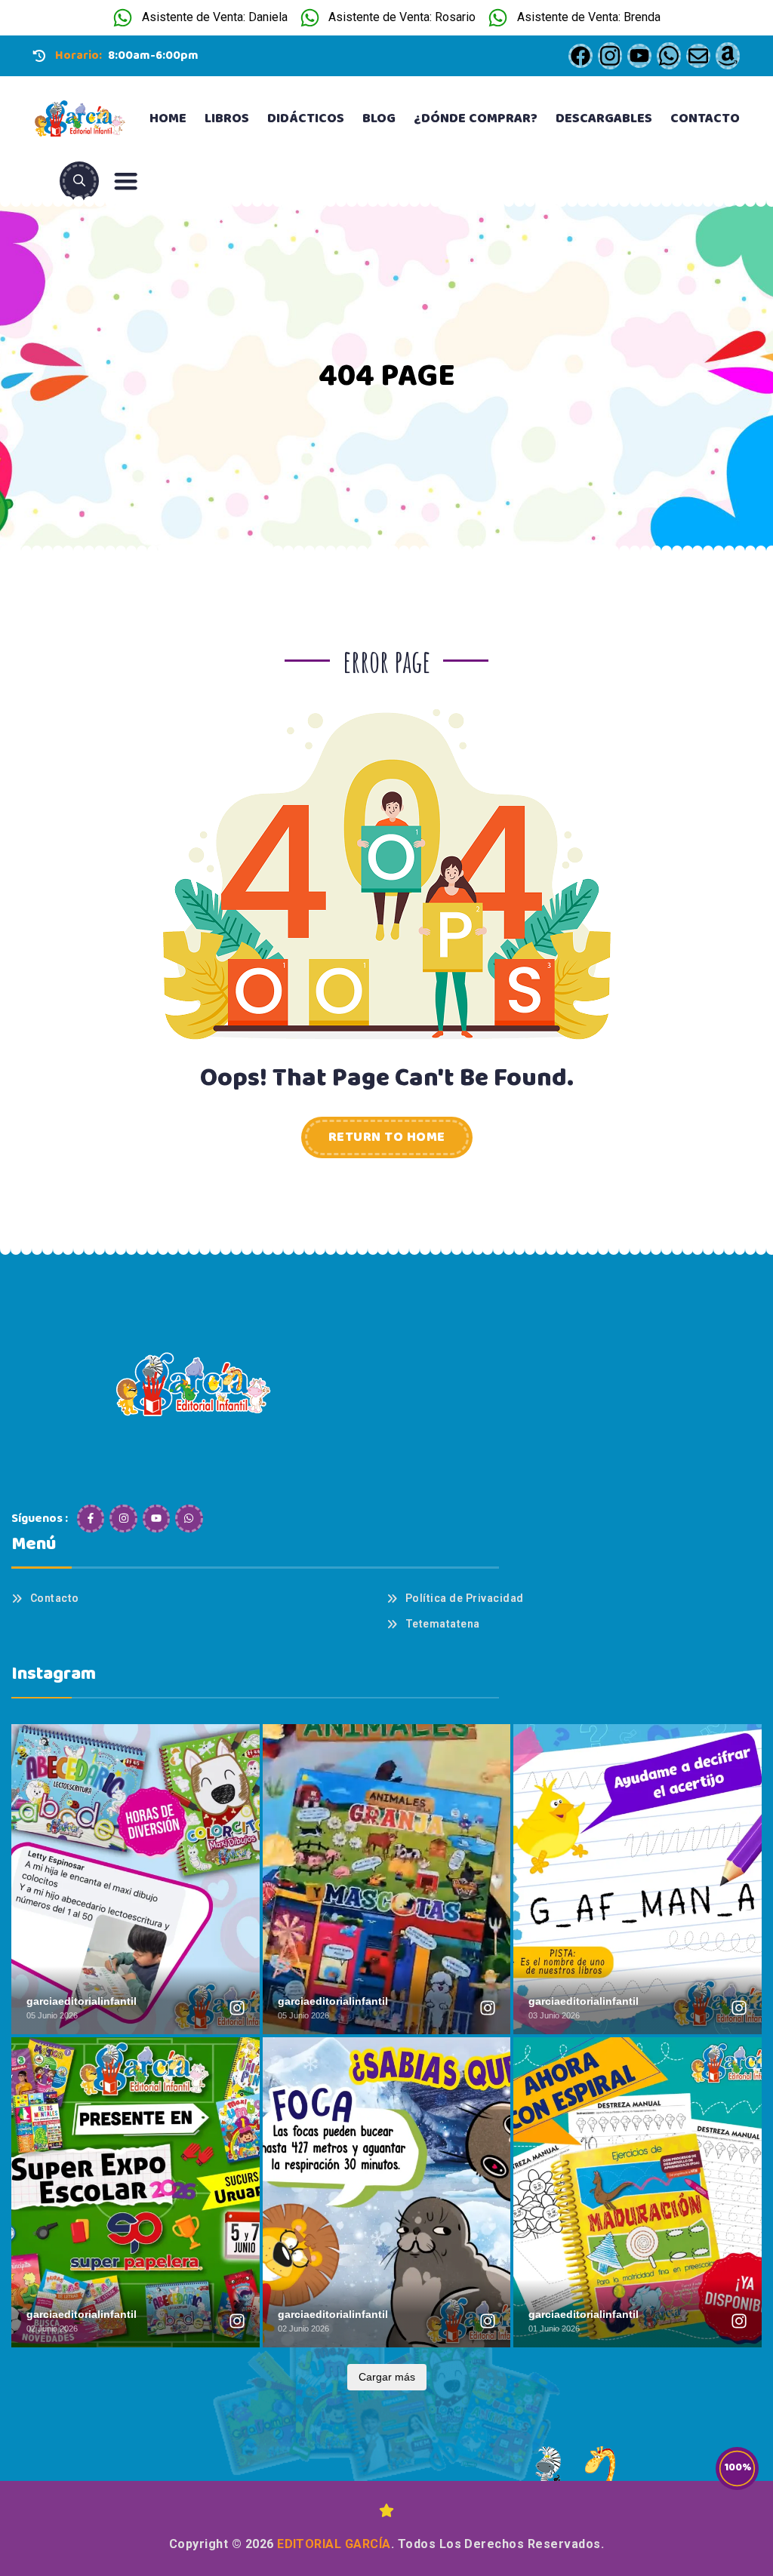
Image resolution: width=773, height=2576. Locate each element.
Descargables (604, 118)
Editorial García (334, 2544)
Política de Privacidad (465, 1598)
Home (168, 118)
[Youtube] (156, 1518)
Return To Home (387, 1137)
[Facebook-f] (91, 1518)
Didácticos (306, 118)
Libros (227, 118)
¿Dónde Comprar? (476, 118)
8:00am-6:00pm (153, 55)
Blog (379, 118)
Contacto (705, 118)
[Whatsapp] (189, 1518)
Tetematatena (443, 1624)
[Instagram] (123, 1518)
